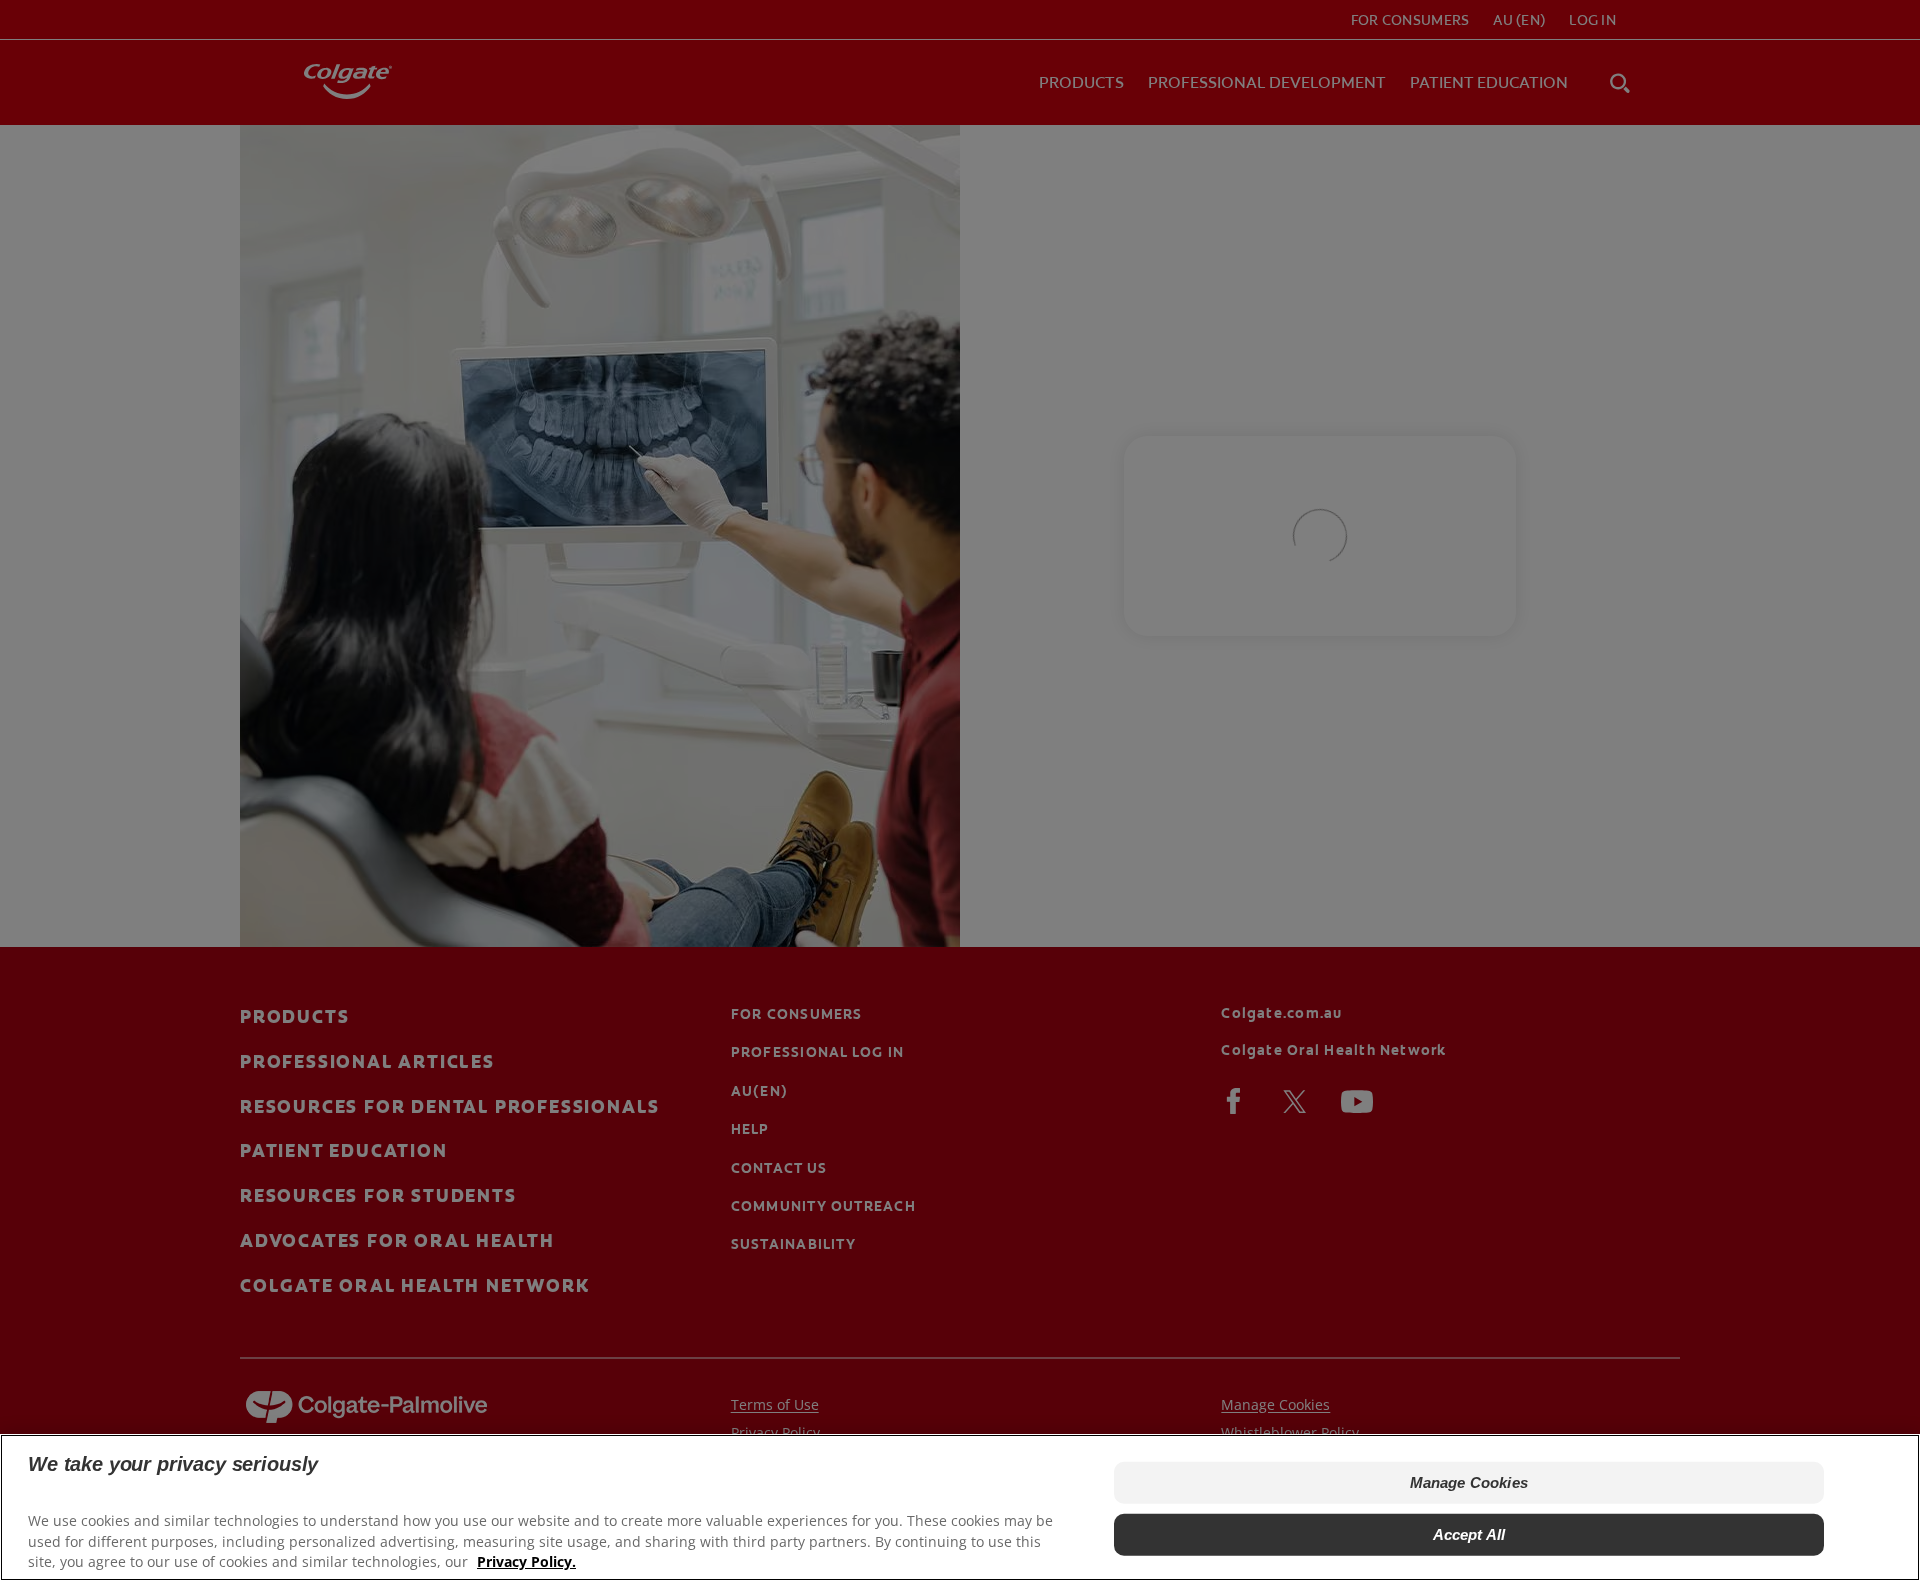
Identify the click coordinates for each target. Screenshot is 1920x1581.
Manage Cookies (1469, 1482)
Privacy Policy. (526, 1561)
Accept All (1469, 1534)
